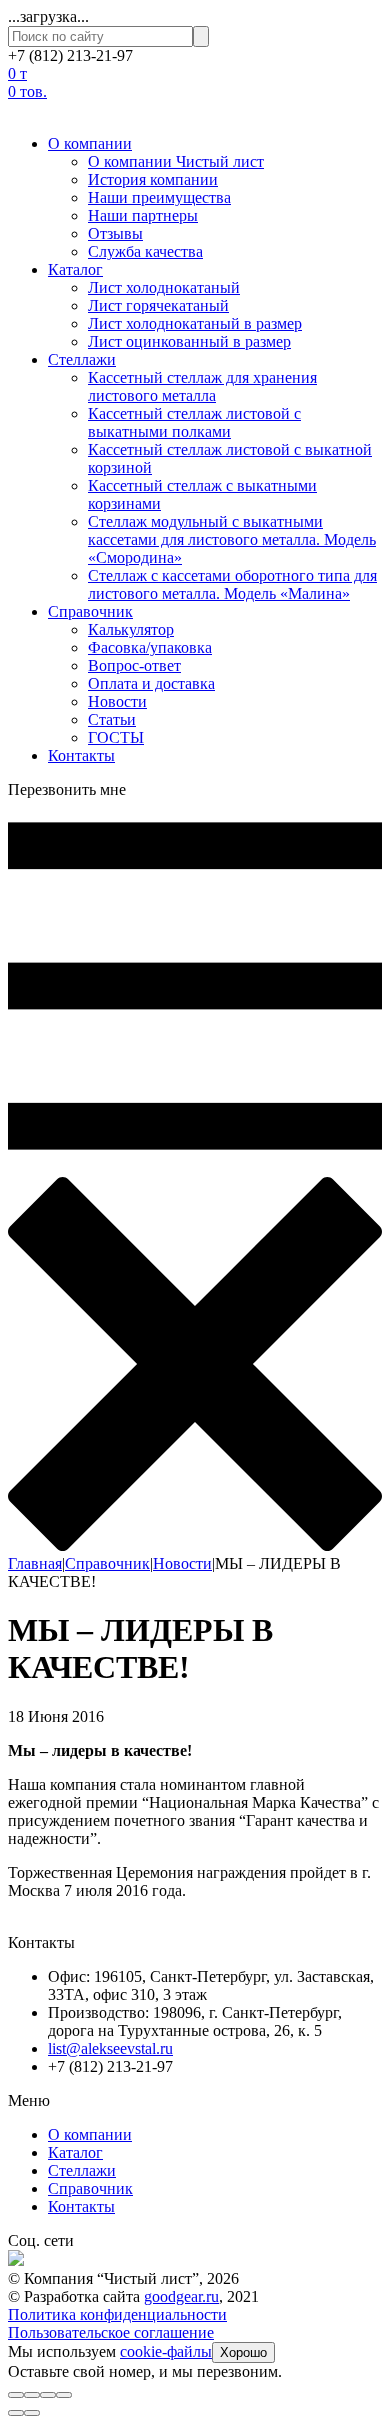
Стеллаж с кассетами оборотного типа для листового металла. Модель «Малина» (232, 584)
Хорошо (243, 2352)
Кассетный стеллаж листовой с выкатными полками (194, 422)
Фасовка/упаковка (150, 647)
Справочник (90, 611)
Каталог (75, 269)
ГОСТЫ (116, 737)
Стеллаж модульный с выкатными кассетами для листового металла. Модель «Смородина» (232, 539)
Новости (117, 701)
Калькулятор (131, 629)
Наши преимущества (159, 197)
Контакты (81, 755)
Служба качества (145, 251)
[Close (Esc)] (16, 2395)
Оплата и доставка (151, 683)
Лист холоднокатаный (164, 287)
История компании (153, 179)
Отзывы (115, 233)
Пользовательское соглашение (111, 2332)
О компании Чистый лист (176, 161)
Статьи (112, 719)
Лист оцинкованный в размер (189, 341)
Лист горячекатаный (158, 305)
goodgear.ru (181, 2296)
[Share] (32, 2395)
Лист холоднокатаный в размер (195, 323)
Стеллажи (82, 359)
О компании (90, 143)
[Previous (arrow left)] (16, 2413)
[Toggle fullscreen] (48, 2395)
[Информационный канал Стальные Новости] (16, 2260)
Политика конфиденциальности (117, 2314)
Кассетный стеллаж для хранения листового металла (202, 386)
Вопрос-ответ (134, 665)
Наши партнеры (143, 215)
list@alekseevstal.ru (110, 2048)
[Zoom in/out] (64, 2395)
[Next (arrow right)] (32, 2413)
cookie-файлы (166, 2351)
